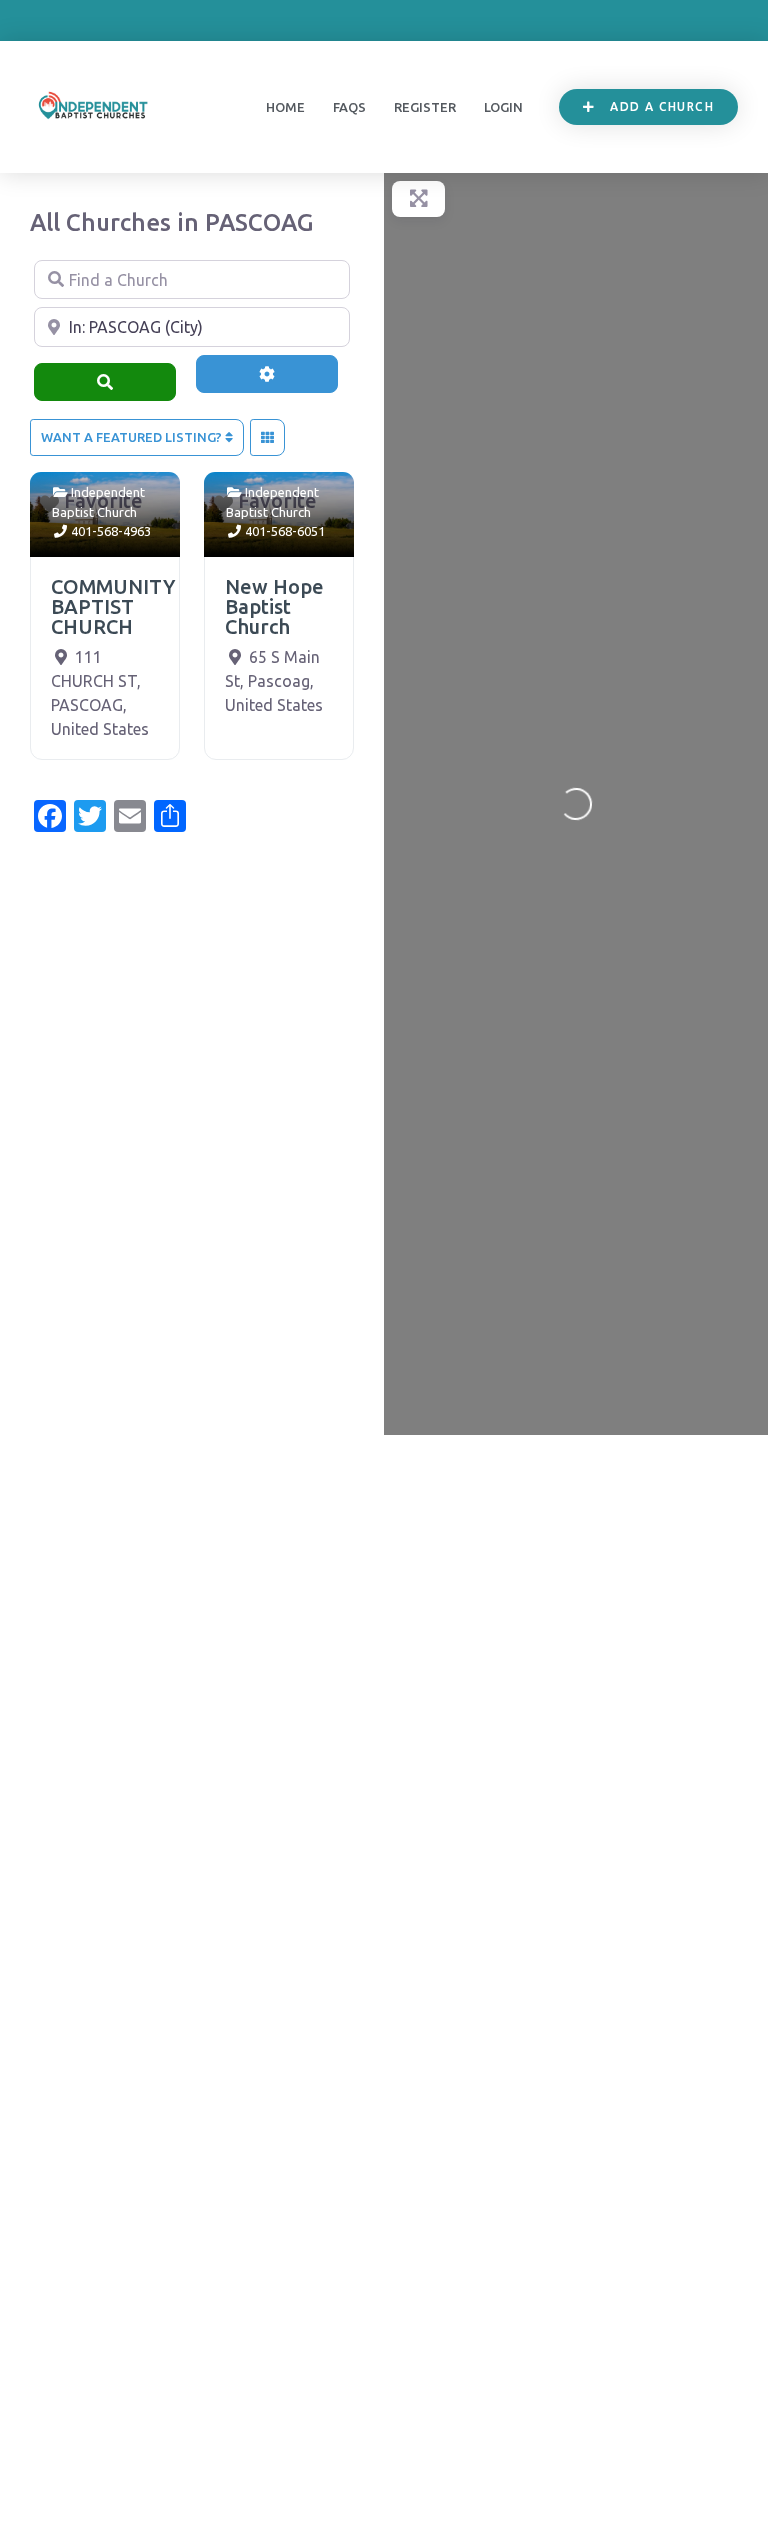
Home (285, 107)
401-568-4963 (111, 531)
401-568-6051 (285, 531)
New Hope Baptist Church (274, 606)
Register (425, 107)
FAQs (349, 107)
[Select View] (267, 438)
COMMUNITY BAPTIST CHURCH (113, 606)
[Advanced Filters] (267, 374)
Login (503, 107)
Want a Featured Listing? (133, 437)
